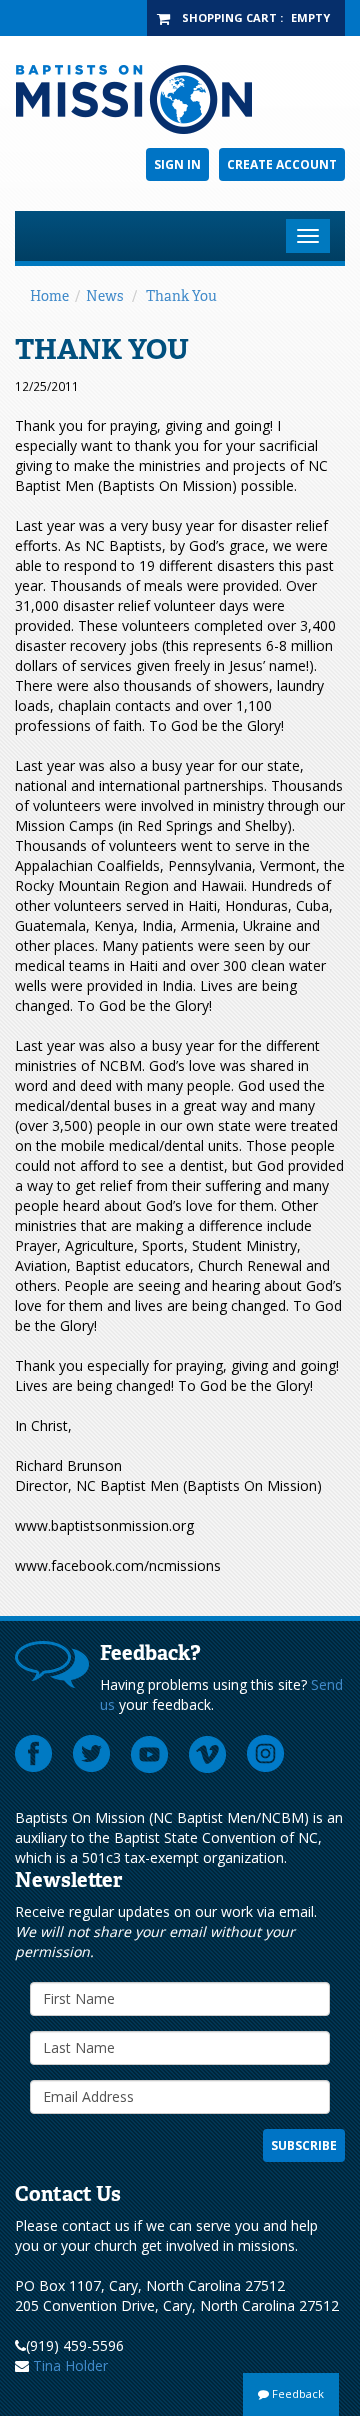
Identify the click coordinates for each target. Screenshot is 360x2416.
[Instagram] (266, 1754)
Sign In (177, 164)
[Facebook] (34, 1754)
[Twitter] (92, 1754)
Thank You (181, 296)
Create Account (282, 164)
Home (49, 296)
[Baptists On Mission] (180, 99)
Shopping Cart (229, 17)
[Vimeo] (208, 1754)
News (104, 296)
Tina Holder (70, 2365)
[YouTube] (150, 1754)
